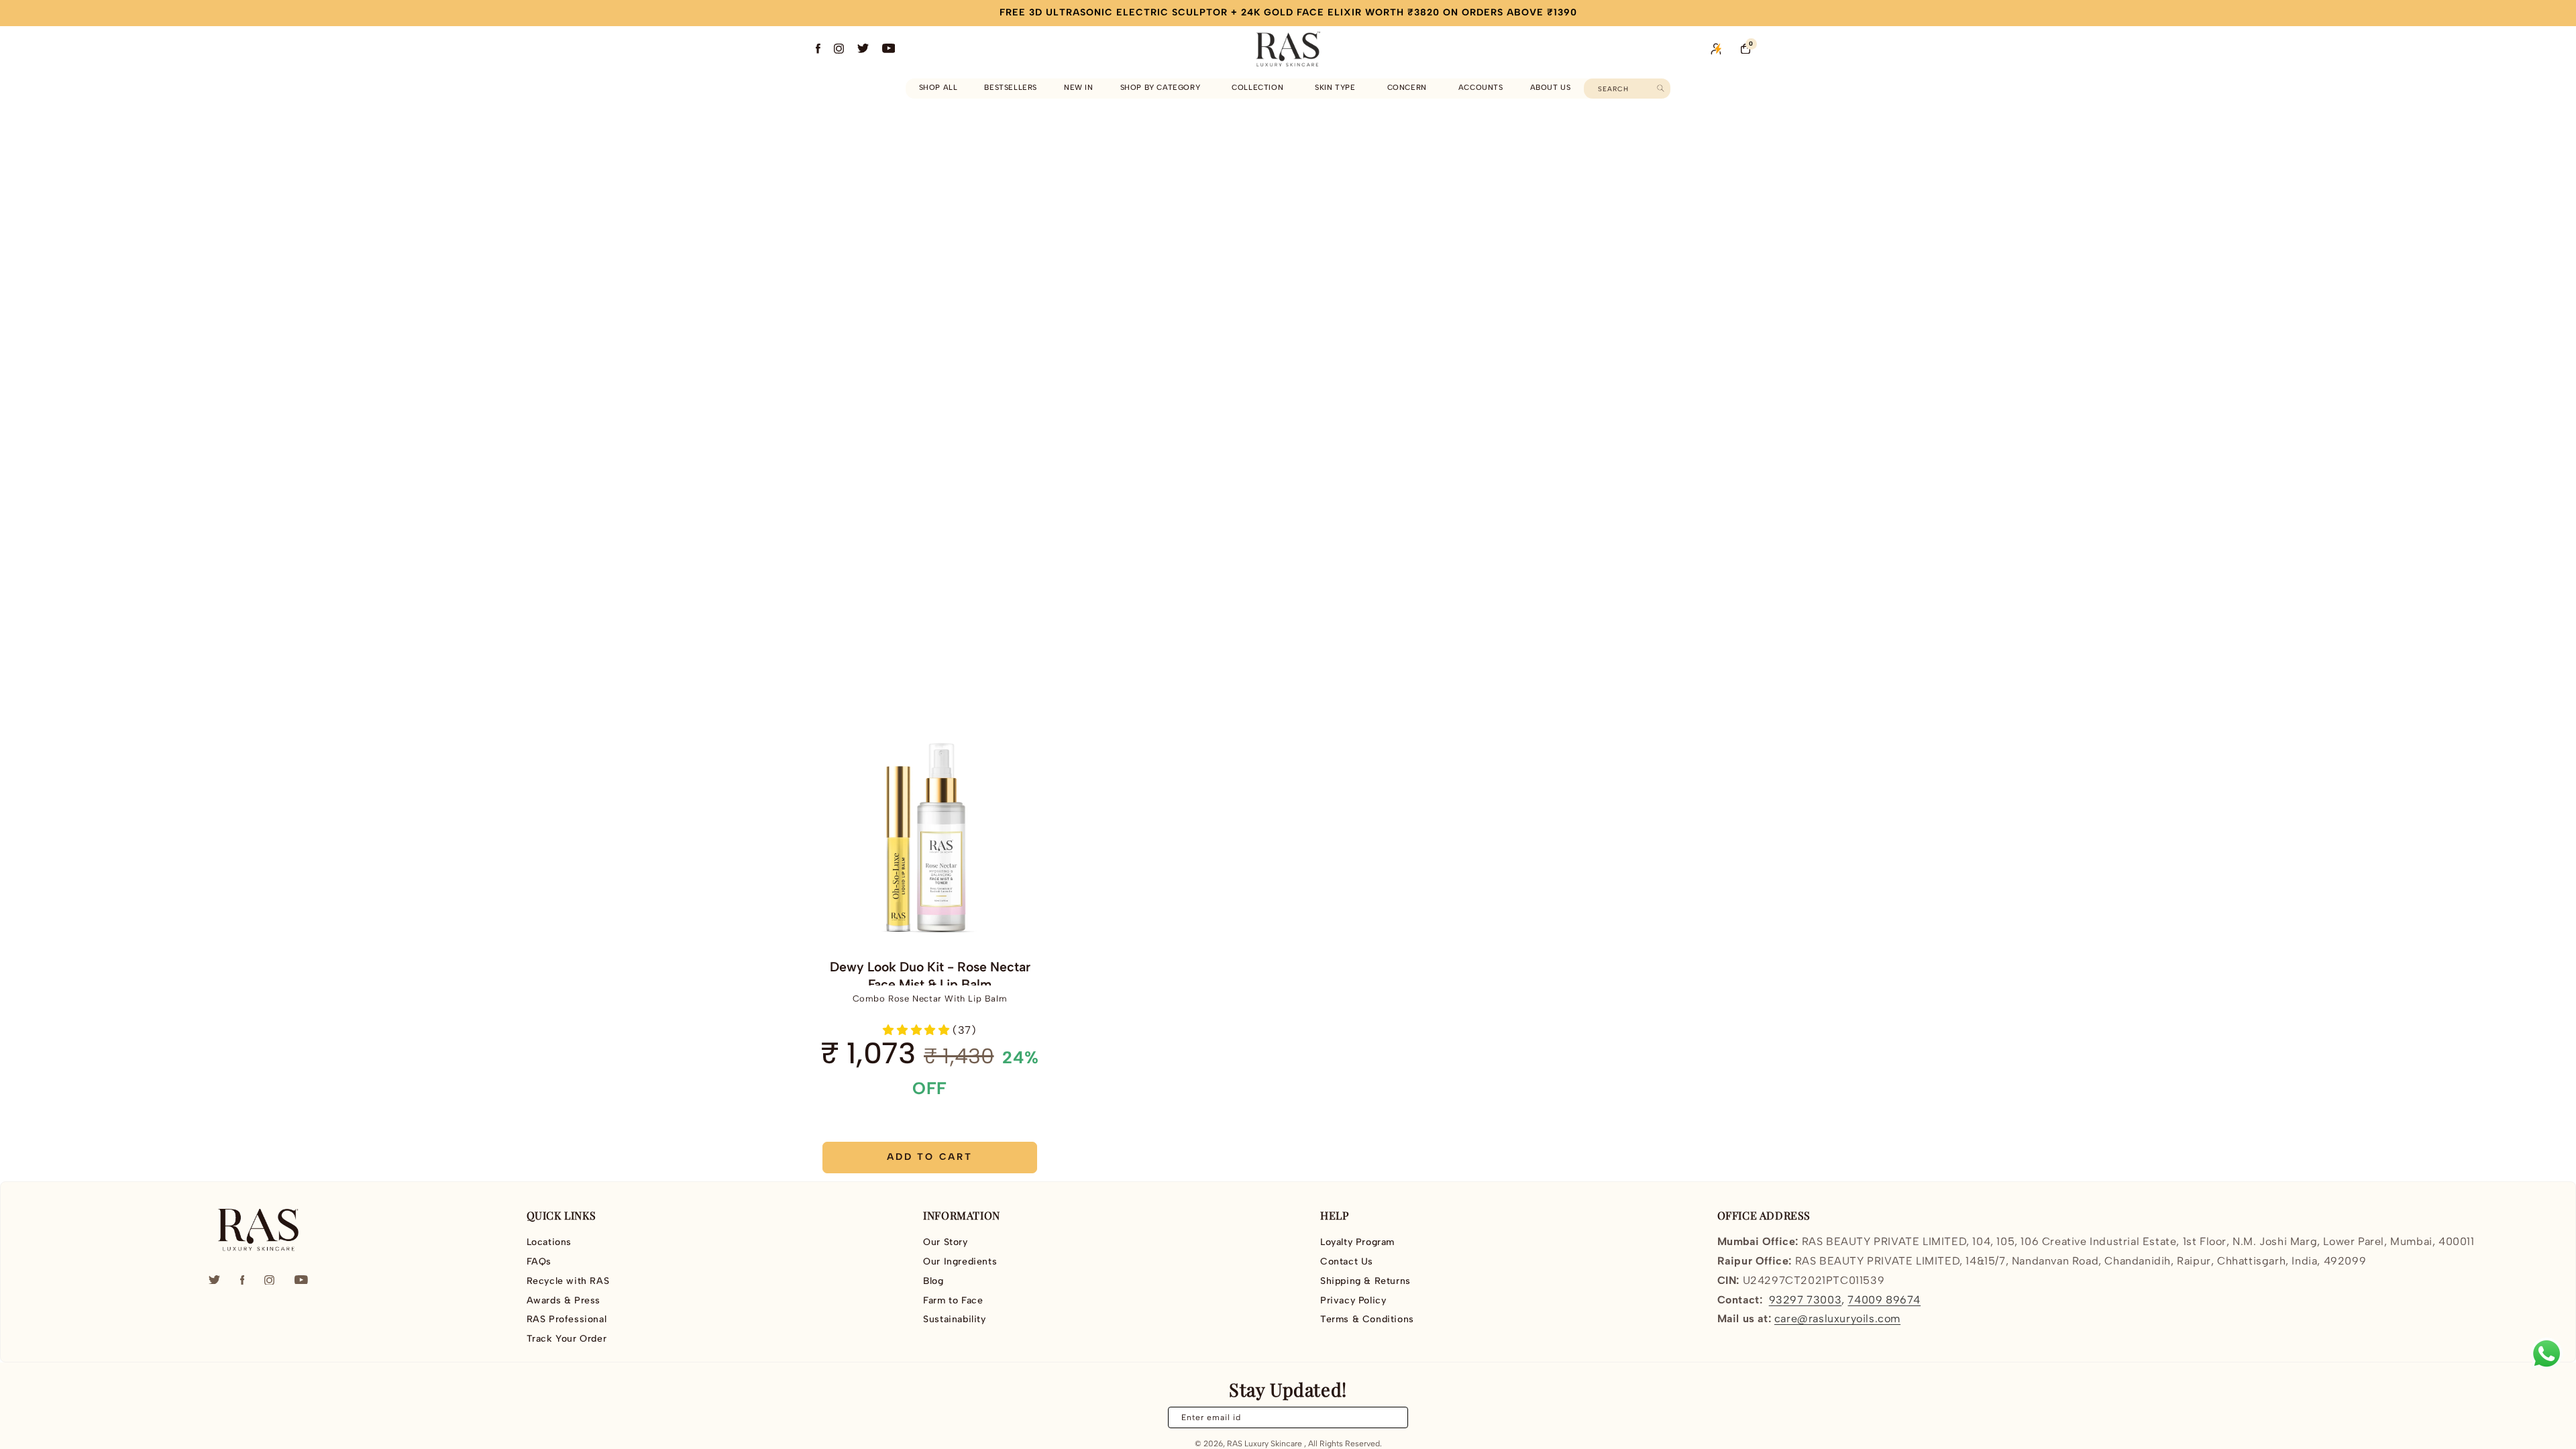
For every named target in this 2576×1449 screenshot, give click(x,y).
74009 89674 (1884, 1300)
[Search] (1661, 88)
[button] (1163, 88)
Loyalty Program (1357, 1242)
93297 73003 (1806, 1300)
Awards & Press (563, 1300)
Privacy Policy (1353, 1300)
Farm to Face (953, 1300)
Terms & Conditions (1367, 1319)
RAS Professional (567, 1319)
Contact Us (1347, 1262)
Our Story (945, 1242)
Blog (933, 1281)
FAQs (539, 1262)
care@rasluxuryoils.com (1837, 1319)
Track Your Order (567, 1339)
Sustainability (954, 1319)
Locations (549, 1242)
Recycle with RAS (568, 1281)
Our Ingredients (960, 1262)
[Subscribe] (1390, 1417)
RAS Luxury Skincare (1265, 1444)
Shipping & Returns (1365, 1281)
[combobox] (1627, 89)
